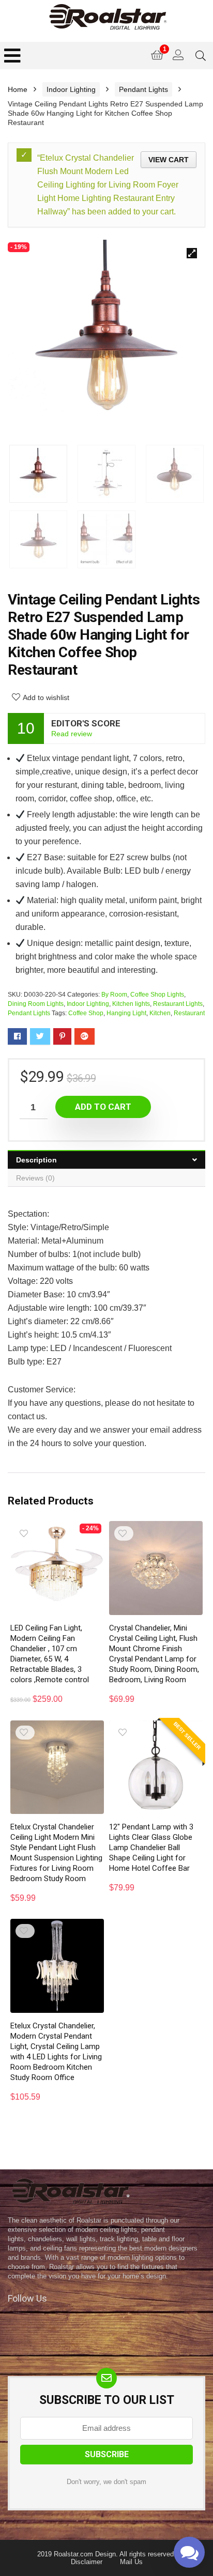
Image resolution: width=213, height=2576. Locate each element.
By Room (114, 995)
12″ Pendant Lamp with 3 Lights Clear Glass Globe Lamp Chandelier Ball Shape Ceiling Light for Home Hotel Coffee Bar (151, 1848)
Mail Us (131, 2562)
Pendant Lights (143, 89)
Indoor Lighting (71, 89)
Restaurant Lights (178, 1004)
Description (36, 1160)
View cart (169, 160)
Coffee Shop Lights (157, 995)
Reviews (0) (35, 1178)
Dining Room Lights (36, 1004)
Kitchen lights (131, 1004)
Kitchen (160, 1013)
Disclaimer (87, 2562)
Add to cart (103, 1107)
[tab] (106, 1160)
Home (18, 89)
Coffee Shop (86, 1013)
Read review (72, 734)
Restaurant (189, 1013)
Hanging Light (126, 1013)
